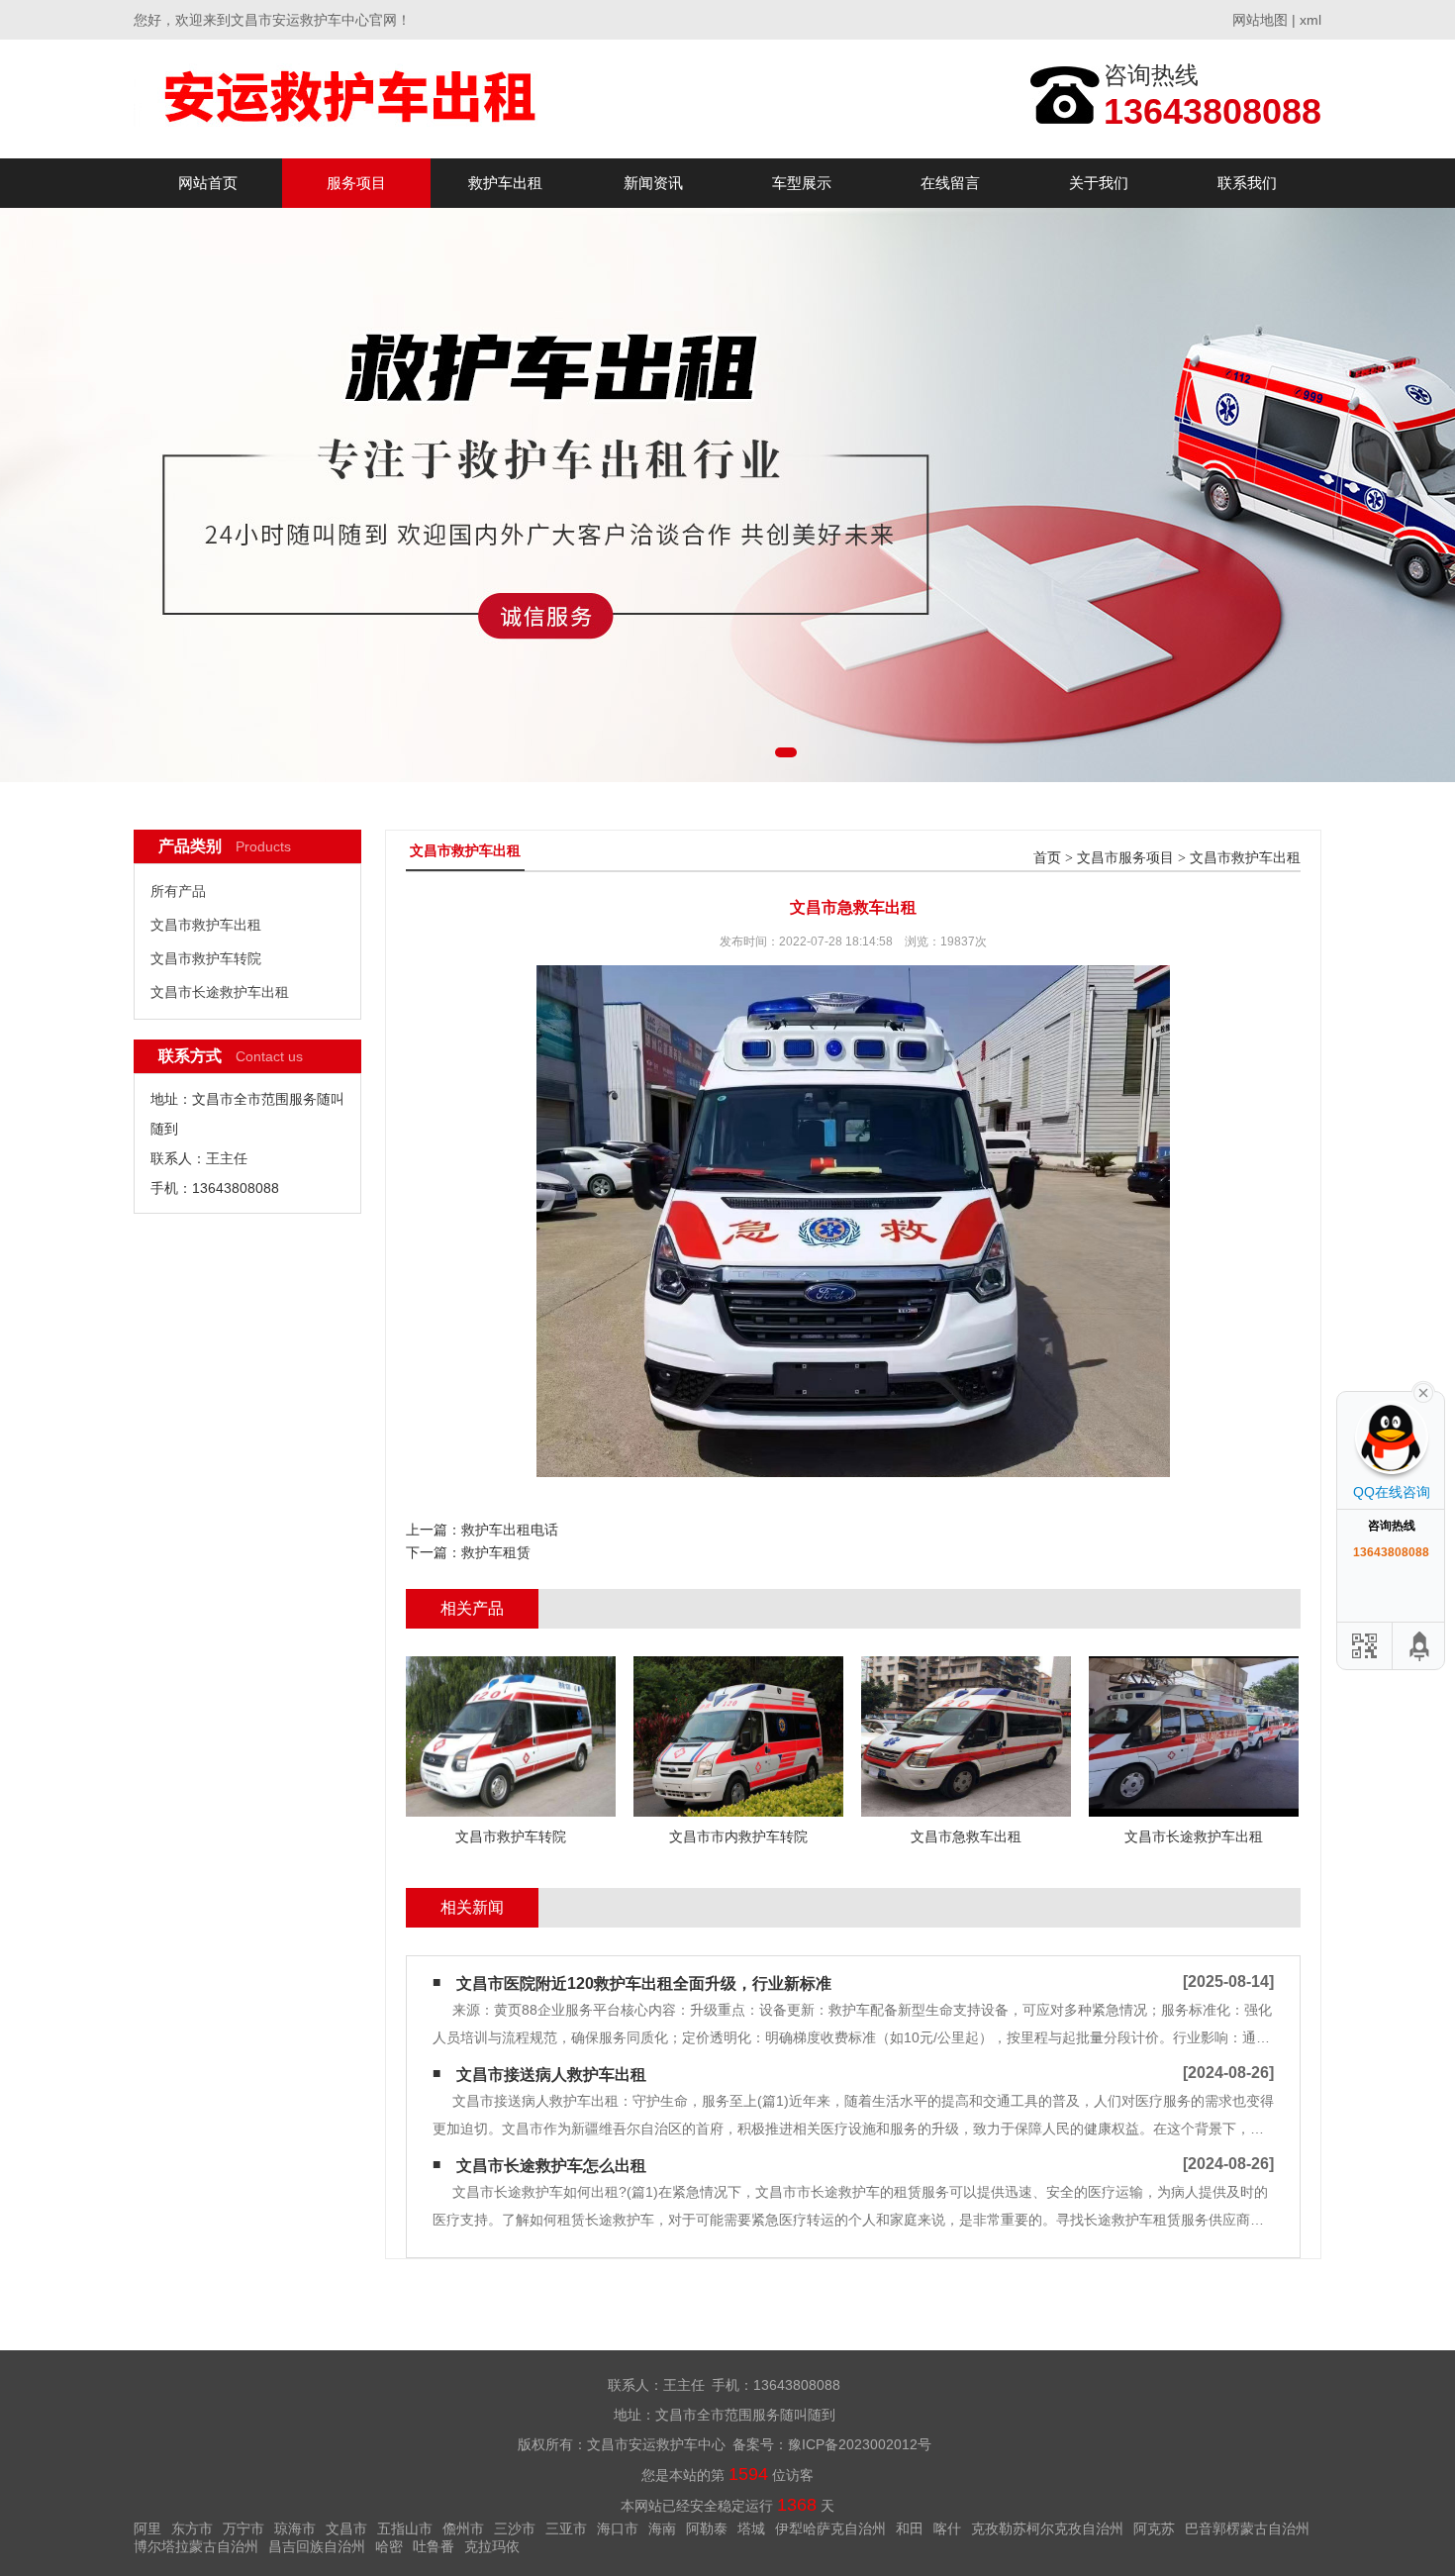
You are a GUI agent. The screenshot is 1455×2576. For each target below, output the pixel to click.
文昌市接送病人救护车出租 (551, 2075)
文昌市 (346, 2528)
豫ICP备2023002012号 (860, 2444)
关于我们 (1099, 183)
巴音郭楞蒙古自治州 (1247, 2528)
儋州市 (463, 2528)
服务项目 (356, 183)
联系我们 (1247, 183)
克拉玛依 (492, 2546)
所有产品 (178, 891)
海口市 (618, 2528)
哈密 (389, 2546)
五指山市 (405, 2528)
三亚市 (566, 2528)
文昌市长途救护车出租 (220, 992)
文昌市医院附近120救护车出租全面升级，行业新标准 (644, 1983)
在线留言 (950, 183)
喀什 (947, 2528)
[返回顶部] (1420, 1646)
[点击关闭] (1423, 1391)
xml (1310, 20)
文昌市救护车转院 (206, 958)
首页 (1047, 858)
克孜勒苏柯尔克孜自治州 (1047, 2528)
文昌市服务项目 (1125, 858)
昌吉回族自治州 (317, 2546)
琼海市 (295, 2528)
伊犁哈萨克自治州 (830, 2528)
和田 (910, 2528)
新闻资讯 (653, 183)
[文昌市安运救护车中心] (352, 99)
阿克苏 (1154, 2528)
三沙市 (515, 2528)
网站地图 (1260, 20)
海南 (662, 2528)
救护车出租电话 (510, 1530)
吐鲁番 (434, 2546)
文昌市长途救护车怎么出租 (551, 2166)
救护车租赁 (496, 1552)
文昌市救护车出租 (206, 925)
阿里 (147, 2528)
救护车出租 (505, 183)
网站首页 (208, 183)
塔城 (751, 2528)
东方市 (192, 2528)
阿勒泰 (707, 2528)
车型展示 (802, 183)
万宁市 (243, 2528)
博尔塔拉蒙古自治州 (196, 2546)
